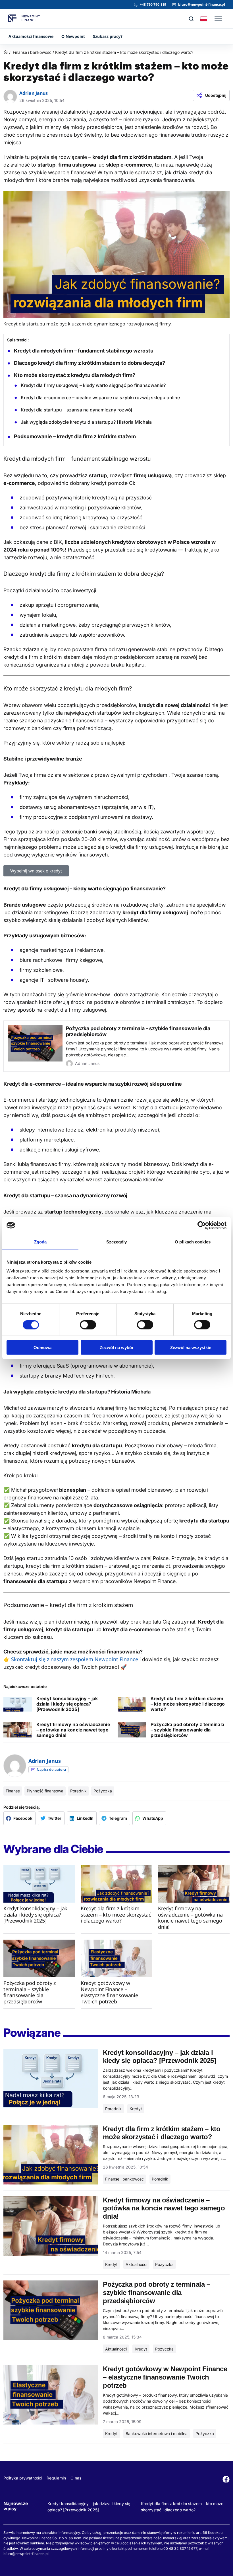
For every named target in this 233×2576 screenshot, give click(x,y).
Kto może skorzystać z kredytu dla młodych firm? (75, 375)
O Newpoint (73, 36)
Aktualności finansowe (31, 36)
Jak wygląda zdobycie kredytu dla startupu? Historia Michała (86, 422)
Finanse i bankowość (32, 52)
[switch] (88, 1325)
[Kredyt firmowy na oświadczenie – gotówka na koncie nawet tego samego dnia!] (194, 1884)
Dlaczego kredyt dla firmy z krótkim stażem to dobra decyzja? (90, 363)
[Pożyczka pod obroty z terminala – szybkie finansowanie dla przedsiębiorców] (39, 1958)
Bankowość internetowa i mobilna (157, 2433)
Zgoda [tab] (40, 1242)
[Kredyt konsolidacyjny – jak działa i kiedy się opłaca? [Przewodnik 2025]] (39, 1884)
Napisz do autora (51, 1769)
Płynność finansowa (45, 1791)
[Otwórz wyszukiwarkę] (191, 19)
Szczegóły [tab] (117, 1242)
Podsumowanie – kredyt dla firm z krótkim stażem (75, 436)
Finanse (13, 1791)
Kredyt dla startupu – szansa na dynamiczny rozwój (76, 410)
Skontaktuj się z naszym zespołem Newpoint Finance (75, 1659)
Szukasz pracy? (108, 36)
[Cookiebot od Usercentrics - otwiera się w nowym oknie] (202, 1225)
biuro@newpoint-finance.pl (202, 4)
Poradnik (78, 1791)
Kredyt (136, 2109)
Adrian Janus (34, 93)
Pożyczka (103, 1791)
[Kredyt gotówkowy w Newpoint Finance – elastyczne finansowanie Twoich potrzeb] (116, 1958)
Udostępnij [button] (216, 95)
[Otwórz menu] (218, 19)
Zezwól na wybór (117, 1348)
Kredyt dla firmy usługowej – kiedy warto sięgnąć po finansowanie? (93, 385)
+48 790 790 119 (153, 4)
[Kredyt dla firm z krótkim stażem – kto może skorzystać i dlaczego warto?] (116, 1884)
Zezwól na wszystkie (191, 1348)
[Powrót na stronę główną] (6, 53)
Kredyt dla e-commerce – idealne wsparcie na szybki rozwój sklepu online (100, 397)
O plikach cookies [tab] (193, 1242)
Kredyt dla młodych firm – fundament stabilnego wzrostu (84, 351)
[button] (19, 1818)
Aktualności (136, 2264)
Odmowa (42, 1348)
